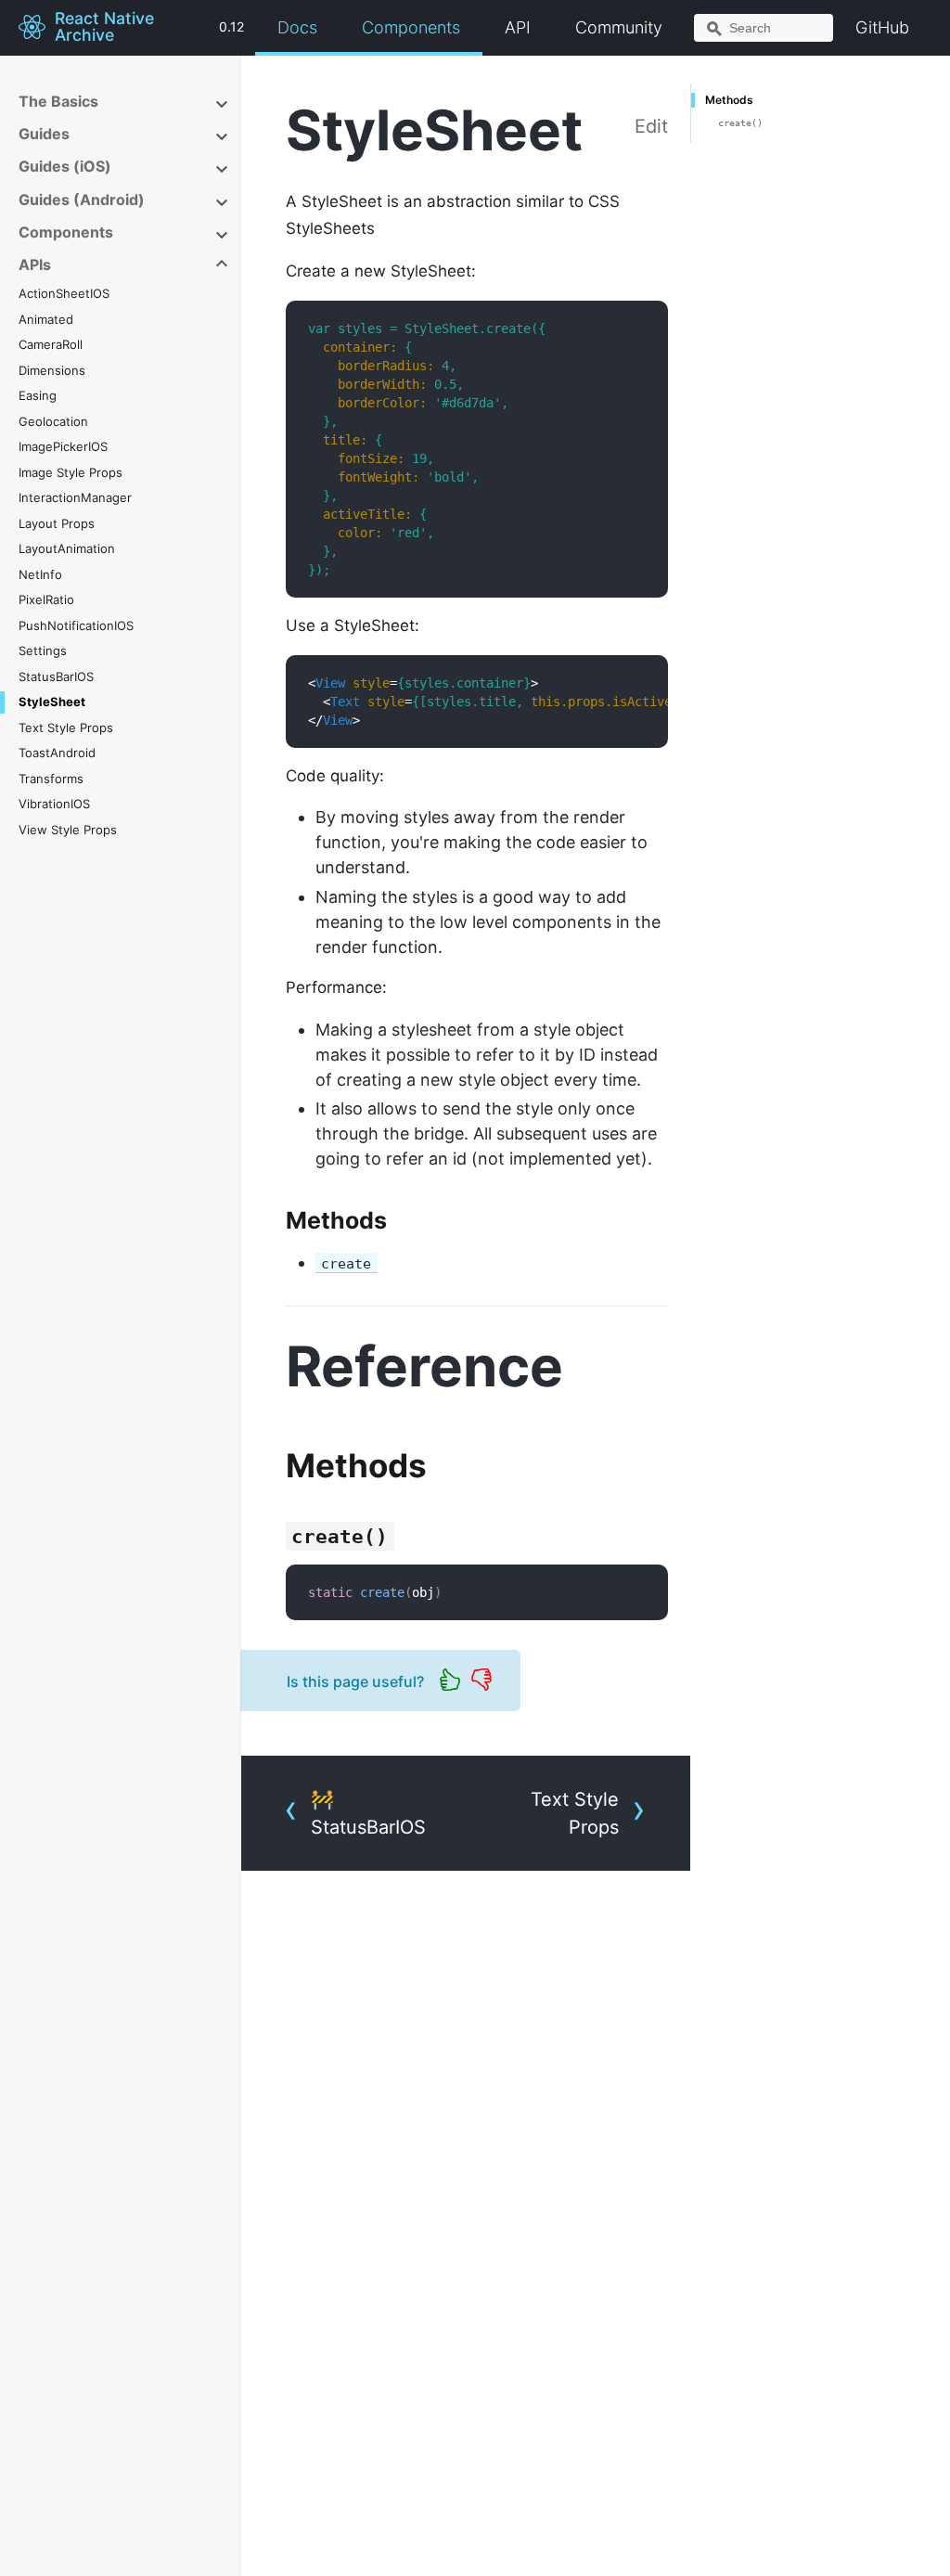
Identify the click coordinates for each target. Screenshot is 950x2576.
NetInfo (40, 574)
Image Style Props (71, 472)
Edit (651, 126)
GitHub (882, 27)
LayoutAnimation (67, 548)
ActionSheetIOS (64, 293)
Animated (46, 319)
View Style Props (68, 830)
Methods (729, 100)
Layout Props (57, 523)
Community (619, 27)
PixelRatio (46, 599)
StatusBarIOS (56, 676)
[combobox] (764, 28)
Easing (38, 395)
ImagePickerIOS (63, 446)
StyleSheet (52, 702)
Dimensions (52, 370)
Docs (297, 27)
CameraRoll (51, 344)
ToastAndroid (57, 753)
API (518, 27)
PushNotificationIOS (76, 625)
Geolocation (53, 421)
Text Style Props (66, 728)
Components (411, 27)
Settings (43, 650)
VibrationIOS (54, 804)
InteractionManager (75, 497)
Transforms (51, 779)
